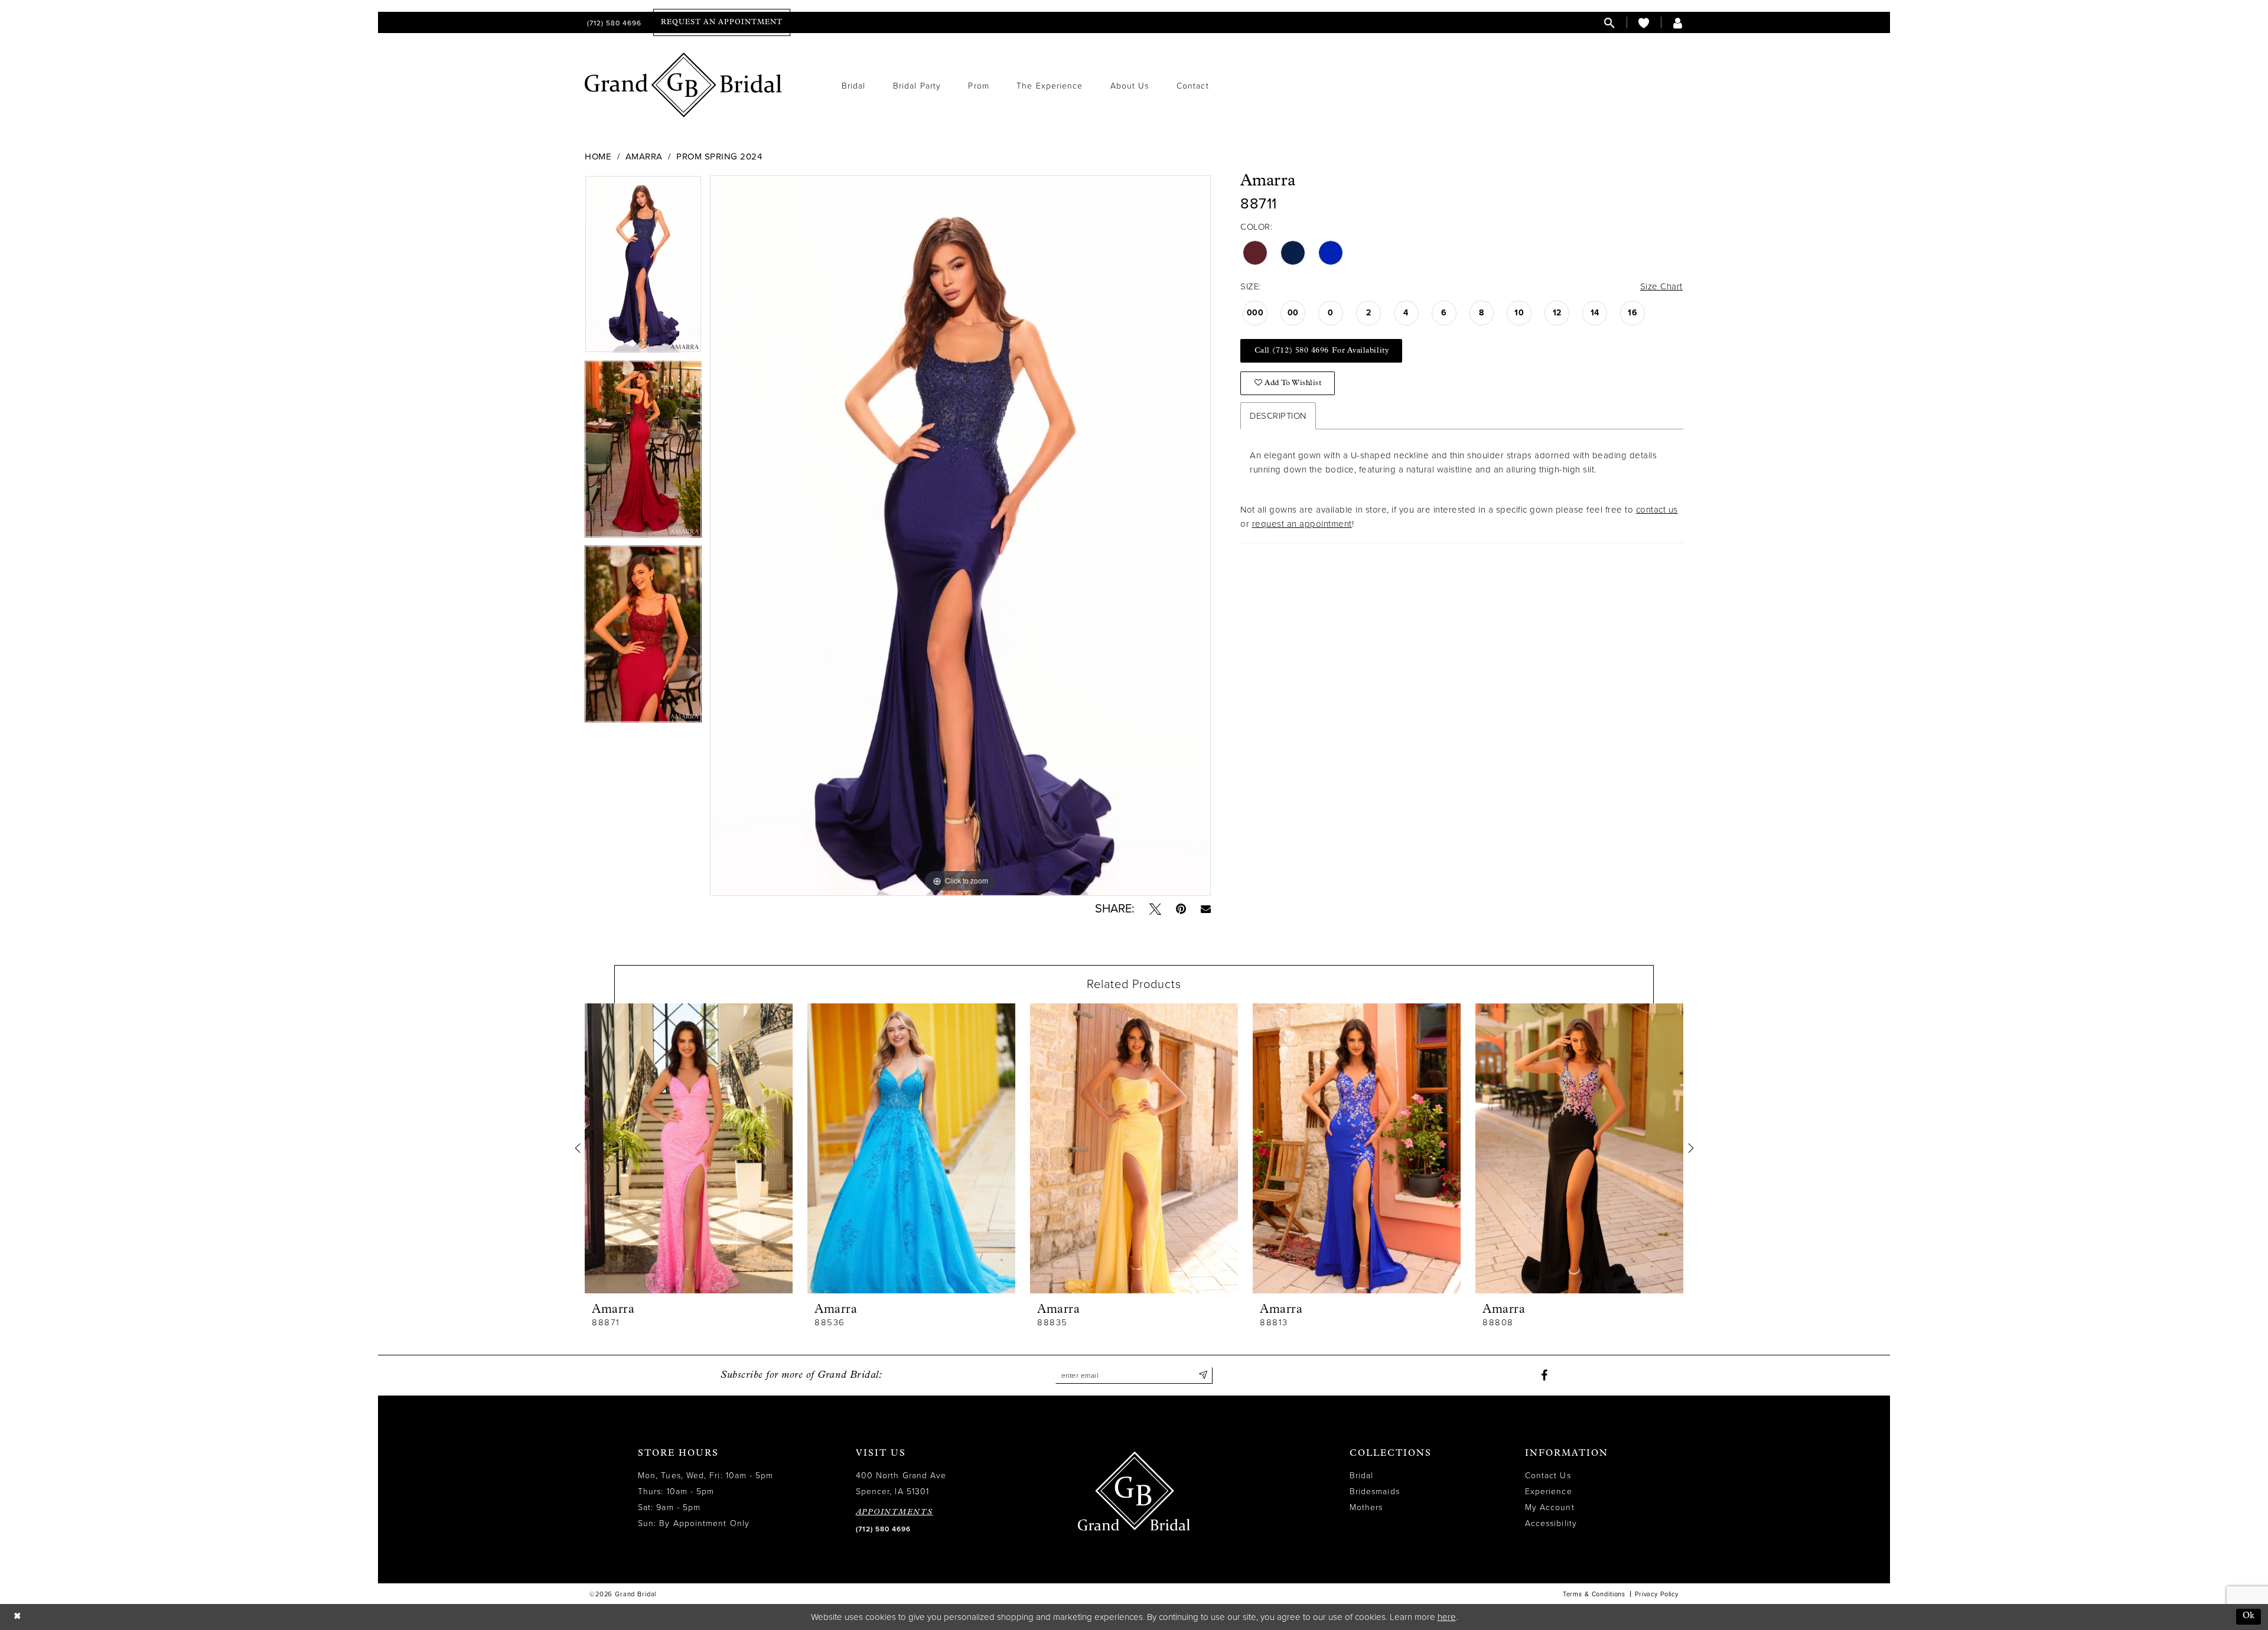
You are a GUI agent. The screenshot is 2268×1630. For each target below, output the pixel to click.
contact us (1657, 510)
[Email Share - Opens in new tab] (1206, 909)
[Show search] (1609, 23)
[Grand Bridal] (684, 85)
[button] (1678, 23)
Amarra (644, 157)
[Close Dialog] (17, 1617)
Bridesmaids (1375, 1492)
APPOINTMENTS (895, 1512)
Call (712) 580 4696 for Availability (1322, 351)
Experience (1549, 1492)
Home (598, 157)
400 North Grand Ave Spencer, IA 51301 (901, 1484)
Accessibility (1551, 1523)
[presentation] (689, 1148)
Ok (2249, 1616)
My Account (1550, 1507)
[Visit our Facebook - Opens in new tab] (1544, 1375)
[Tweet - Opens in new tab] (1155, 909)
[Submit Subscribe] (1203, 1375)
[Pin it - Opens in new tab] (1181, 909)
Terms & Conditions (1594, 1594)
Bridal (1361, 1476)
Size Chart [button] (1661, 286)
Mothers (1366, 1507)
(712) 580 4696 (883, 1529)
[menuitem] (613, 23)
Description (1278, 416)
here (1447, 1617)
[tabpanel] (643, 268)
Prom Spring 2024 (719, 157)
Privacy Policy (1657, 1594)
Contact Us (1548, 1476)
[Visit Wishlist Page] (1644, 23)
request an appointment (1302, 524)
